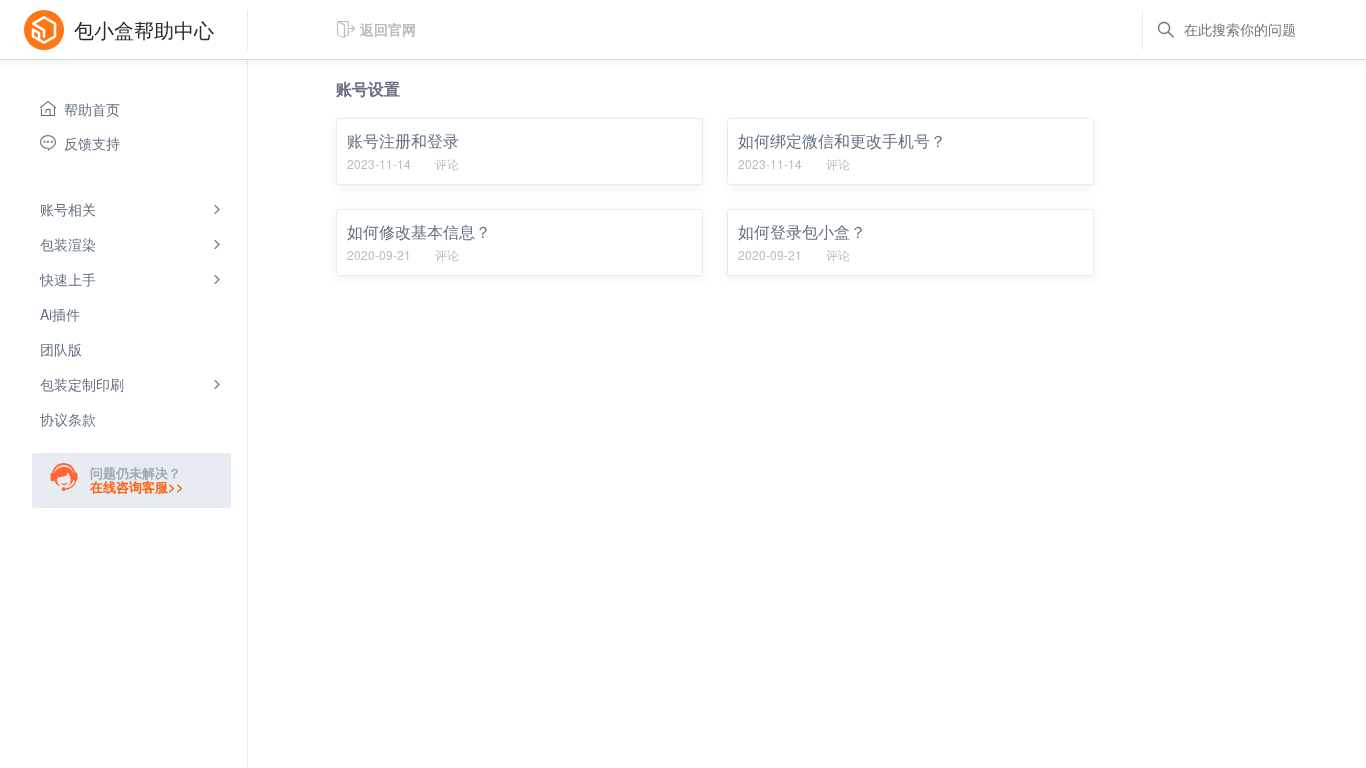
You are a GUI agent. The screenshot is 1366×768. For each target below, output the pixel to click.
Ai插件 (60, 314)
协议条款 (68, 419)
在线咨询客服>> (137, 486)
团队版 (61, 349)
